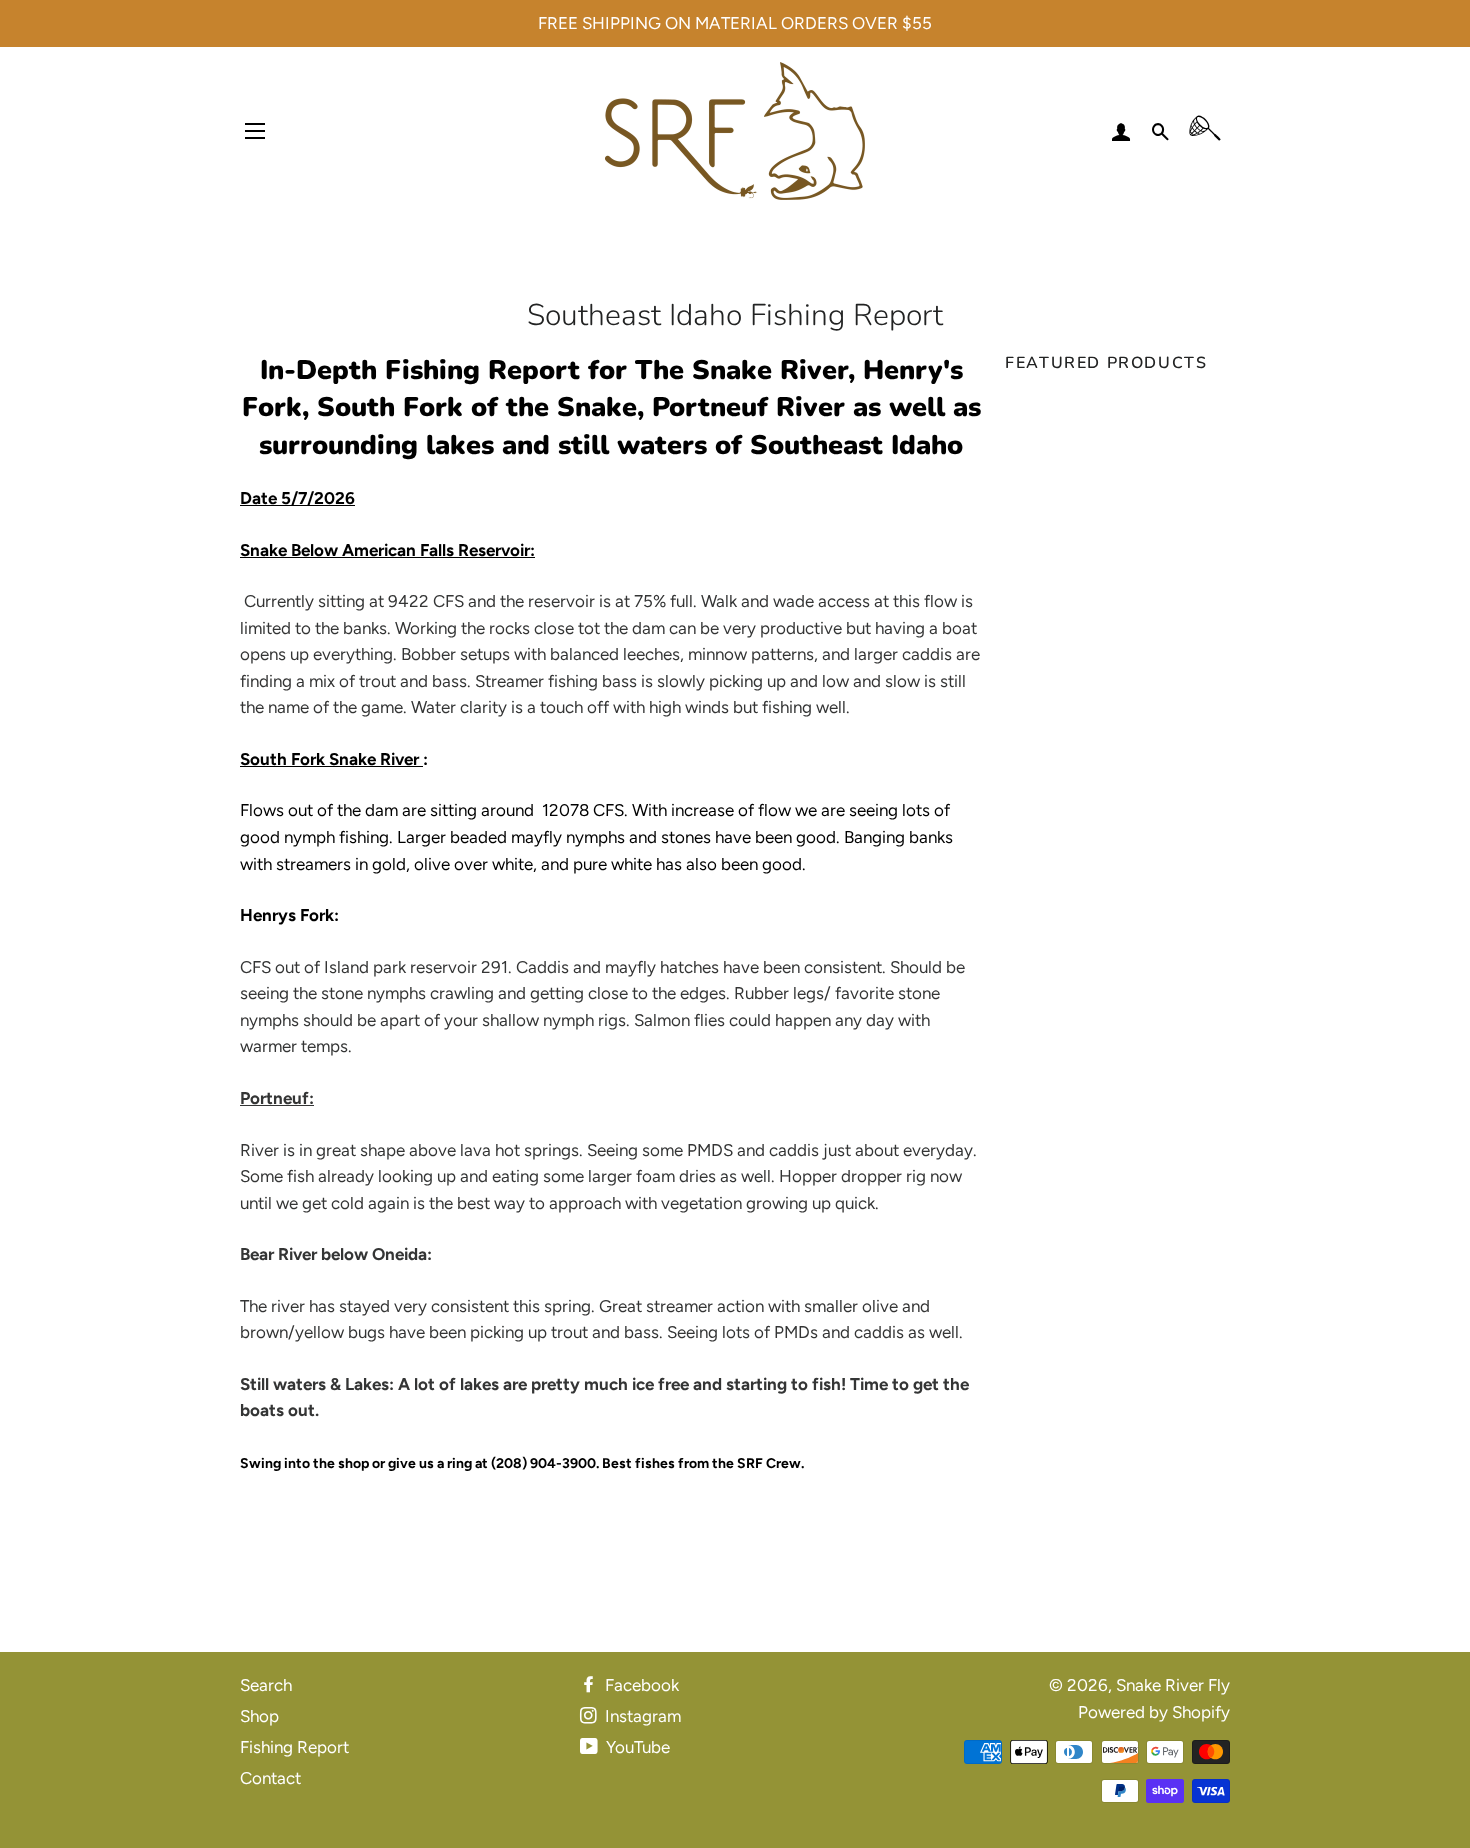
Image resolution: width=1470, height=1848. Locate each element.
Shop (259, 1716)
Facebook (640, 1685)
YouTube (636, 1747)
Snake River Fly (1173, 1685)
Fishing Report (294, 1747)
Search (266, 1685)
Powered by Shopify (1154, 1712)
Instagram (641, 1716)
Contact (270, 1778)
